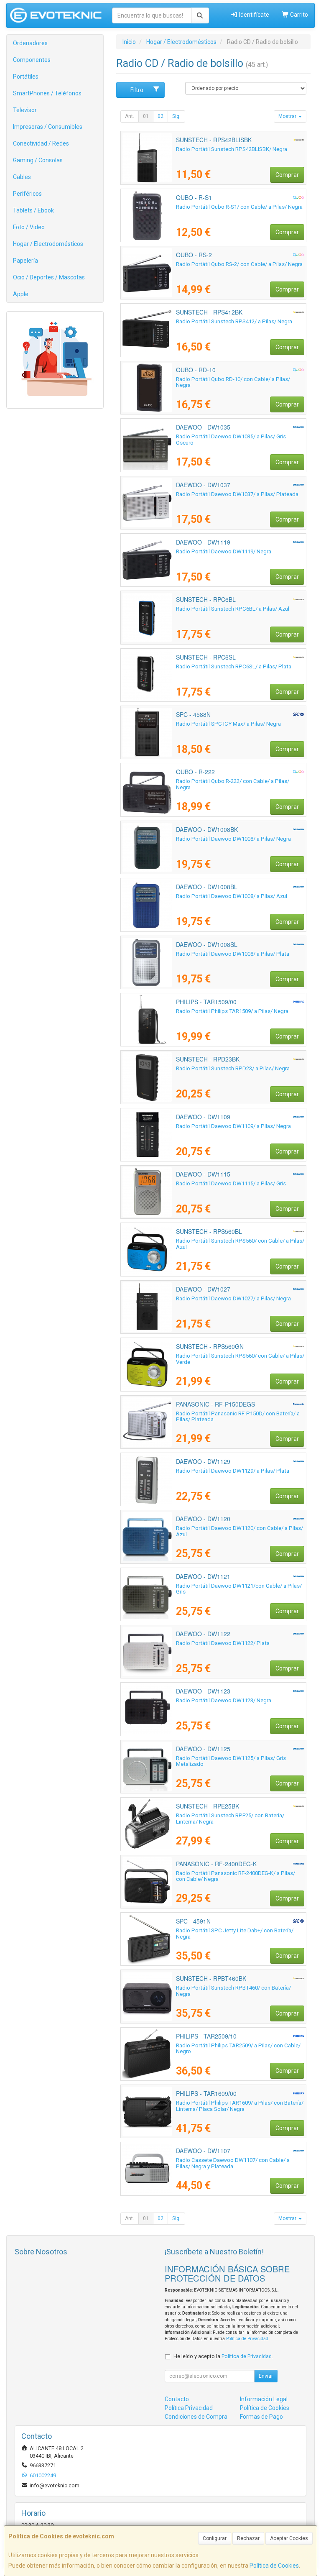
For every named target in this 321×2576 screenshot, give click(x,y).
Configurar (215, 2538)
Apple (21, 294)
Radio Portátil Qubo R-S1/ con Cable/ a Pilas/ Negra (239, 207)
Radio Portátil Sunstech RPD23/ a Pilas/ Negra (233, 1068)
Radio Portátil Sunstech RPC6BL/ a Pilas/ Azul (233, 609)
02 (160, 116)
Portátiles (26, 77)
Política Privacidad (189, 2408)
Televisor (25, 110)
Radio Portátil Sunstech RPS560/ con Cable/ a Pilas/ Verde (240, 1359)
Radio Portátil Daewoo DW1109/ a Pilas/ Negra (233, 1126)
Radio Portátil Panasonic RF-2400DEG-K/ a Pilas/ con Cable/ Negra (236, 1876)
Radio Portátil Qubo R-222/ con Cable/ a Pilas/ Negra (233, 784)
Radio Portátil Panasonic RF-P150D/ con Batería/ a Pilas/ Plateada (238, 1417)
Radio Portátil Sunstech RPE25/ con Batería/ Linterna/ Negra (230, 1819)
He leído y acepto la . (223, 2356)
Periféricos (27, 194)
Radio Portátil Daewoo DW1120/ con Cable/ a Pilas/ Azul (239, 1531)
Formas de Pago (261, 2417)
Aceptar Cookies (289, 2538)
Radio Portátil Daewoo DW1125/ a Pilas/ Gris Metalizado (231, 1761)
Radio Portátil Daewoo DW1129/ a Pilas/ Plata (233, 1471)
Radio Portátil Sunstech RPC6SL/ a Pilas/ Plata (234, 666)
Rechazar (248, 2538)
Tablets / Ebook (33, 210)
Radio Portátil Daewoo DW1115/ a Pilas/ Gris (231, 1183)
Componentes (32, 60)
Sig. (176, 116)
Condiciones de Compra (196, 2417)
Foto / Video (29, 227)
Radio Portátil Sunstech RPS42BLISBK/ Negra (232, 149)
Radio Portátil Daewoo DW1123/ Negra (224, 1700)
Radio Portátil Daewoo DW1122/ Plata (223, 1643)
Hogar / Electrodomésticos (48, 244)
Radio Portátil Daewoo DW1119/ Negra (224, 551)
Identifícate (253, 15)
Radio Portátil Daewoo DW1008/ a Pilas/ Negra (233, 839)
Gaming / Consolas (38, 160)
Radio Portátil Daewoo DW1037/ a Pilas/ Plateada (237, 494)
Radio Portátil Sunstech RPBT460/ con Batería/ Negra (233, 1991)
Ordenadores (30, 43)
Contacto (177, 2399)
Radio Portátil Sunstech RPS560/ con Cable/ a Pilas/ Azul (240, 1244)
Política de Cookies (274, 2566)
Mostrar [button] (288, 116)
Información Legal (264, 2399)
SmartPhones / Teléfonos (47, 93)
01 (146, 116)
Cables (22, 177)
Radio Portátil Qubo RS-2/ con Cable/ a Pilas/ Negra (239, 264)
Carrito (298, 15)
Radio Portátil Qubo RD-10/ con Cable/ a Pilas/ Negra (233, 382)
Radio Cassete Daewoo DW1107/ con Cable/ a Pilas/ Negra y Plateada (233, 2163)
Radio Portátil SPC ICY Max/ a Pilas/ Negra (228, 724)
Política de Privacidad (247, 2339)
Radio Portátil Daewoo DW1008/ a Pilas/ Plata (233, 954)
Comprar (287, 175)
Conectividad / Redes (41, 143)
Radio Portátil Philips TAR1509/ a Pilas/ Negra (232, 1011)
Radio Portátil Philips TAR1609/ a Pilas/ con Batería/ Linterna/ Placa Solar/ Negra (240, 2106)
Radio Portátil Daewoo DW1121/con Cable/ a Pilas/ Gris (239, 1589)
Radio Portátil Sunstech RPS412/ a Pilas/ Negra (234, 321)
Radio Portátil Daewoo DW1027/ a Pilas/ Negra (233, 1298)
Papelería (25, 261)
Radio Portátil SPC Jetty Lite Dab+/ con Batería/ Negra (235, 1934)
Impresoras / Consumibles (48, 127)
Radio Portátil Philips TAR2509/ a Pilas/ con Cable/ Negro (238, 2049)
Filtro (137, 90)
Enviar (266, 2376)
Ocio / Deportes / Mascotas (49, 277)
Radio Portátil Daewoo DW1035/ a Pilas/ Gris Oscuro (231, 440)
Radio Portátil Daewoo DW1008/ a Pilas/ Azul (232, 896)
